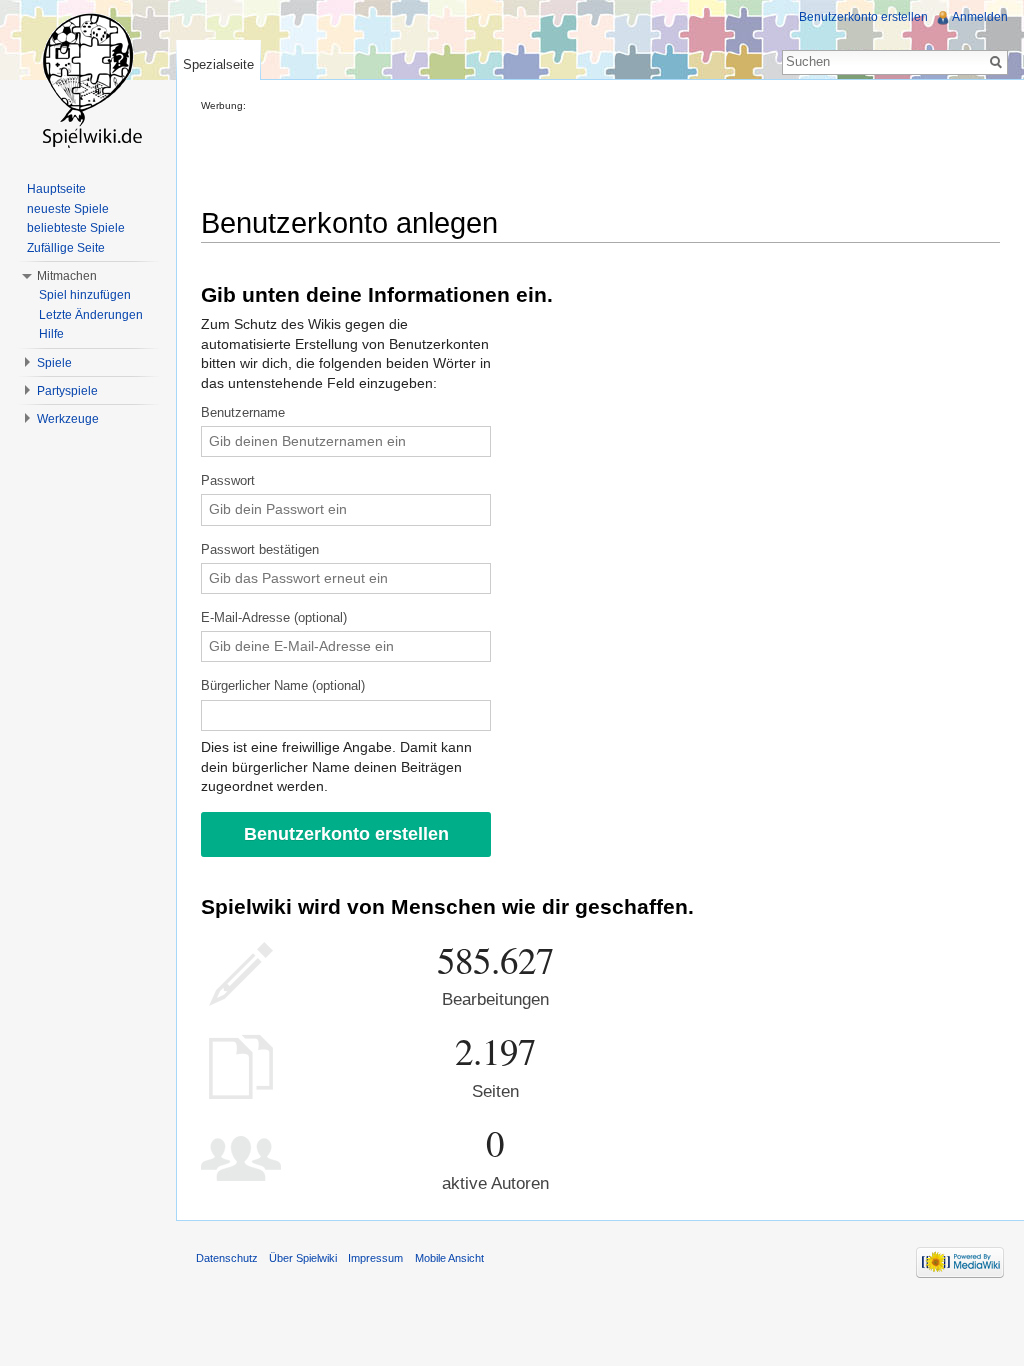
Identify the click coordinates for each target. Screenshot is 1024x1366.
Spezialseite (218, 64)
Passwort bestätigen (260, 550)
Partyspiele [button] (67, 391)
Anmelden (980, 17)
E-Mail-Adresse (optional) (274, 618)
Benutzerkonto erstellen (863, 17)
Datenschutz (227, 1258)
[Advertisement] (565, 156)
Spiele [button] (54, 363)
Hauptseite (56, 189)
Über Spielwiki (303, 1258)
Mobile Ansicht (449, 1258)
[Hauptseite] (88, 80)
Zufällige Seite (66, 248)
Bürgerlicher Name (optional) (283, 686)
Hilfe (51, 334)
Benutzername (243, 413)
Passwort (228, 481)
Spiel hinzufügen (85, 295)
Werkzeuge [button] (68, 419)
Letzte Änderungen (91, 315)
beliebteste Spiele (76, 228)
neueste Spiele (68, 209)
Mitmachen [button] (67, 276)
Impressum (375, 1258)
